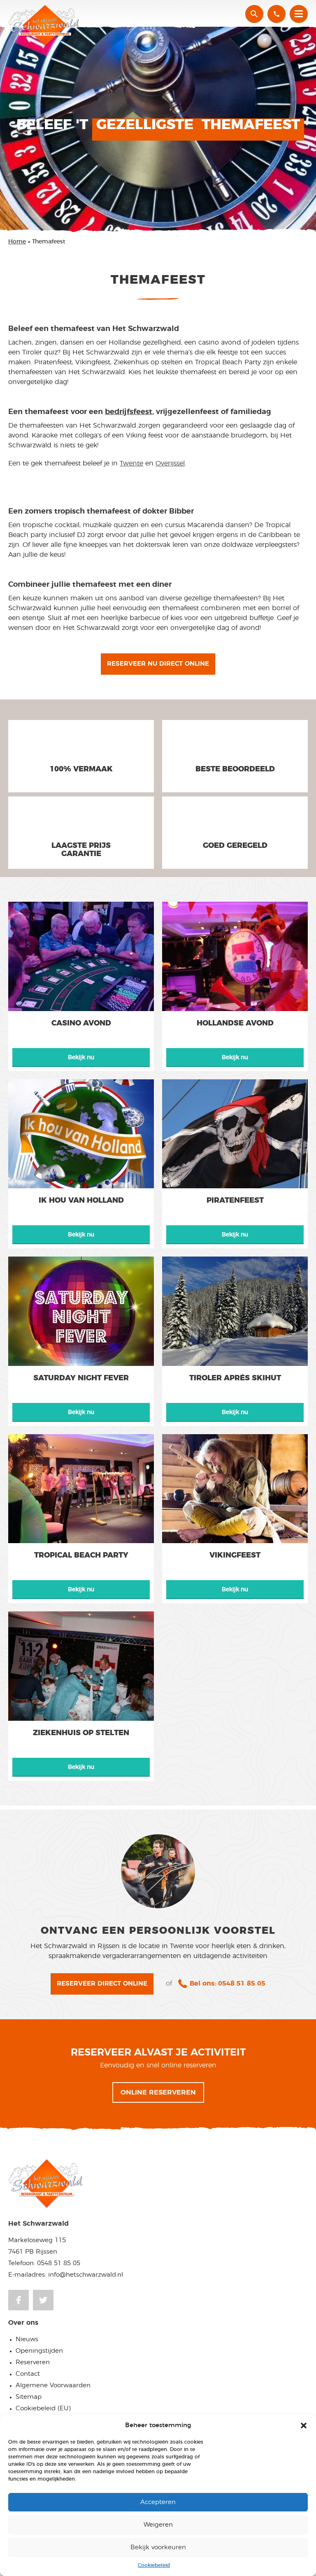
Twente (131, 463)
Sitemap (29, 2397)
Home (17, 242)
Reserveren (33, 2362)
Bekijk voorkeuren (158, 2547)
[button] (304, 2426)
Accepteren (158, 2502)
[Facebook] (19, 2300)
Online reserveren (158, 2092)
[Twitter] (43, 2300)
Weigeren (158, 2525)
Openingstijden (39, 2351)
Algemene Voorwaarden (53, 2385)
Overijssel (170, 463)
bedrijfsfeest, (129, 412)
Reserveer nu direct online (158, 664)
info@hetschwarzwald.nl (86, 2275)
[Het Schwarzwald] (46, 25)
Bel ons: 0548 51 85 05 (228, 1983)
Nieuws (27, 2339)
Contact (28, 2374)
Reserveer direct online (102, 1984)
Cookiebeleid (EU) (43, 2408)
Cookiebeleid (154, 2565)
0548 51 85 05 (59, 2263)
